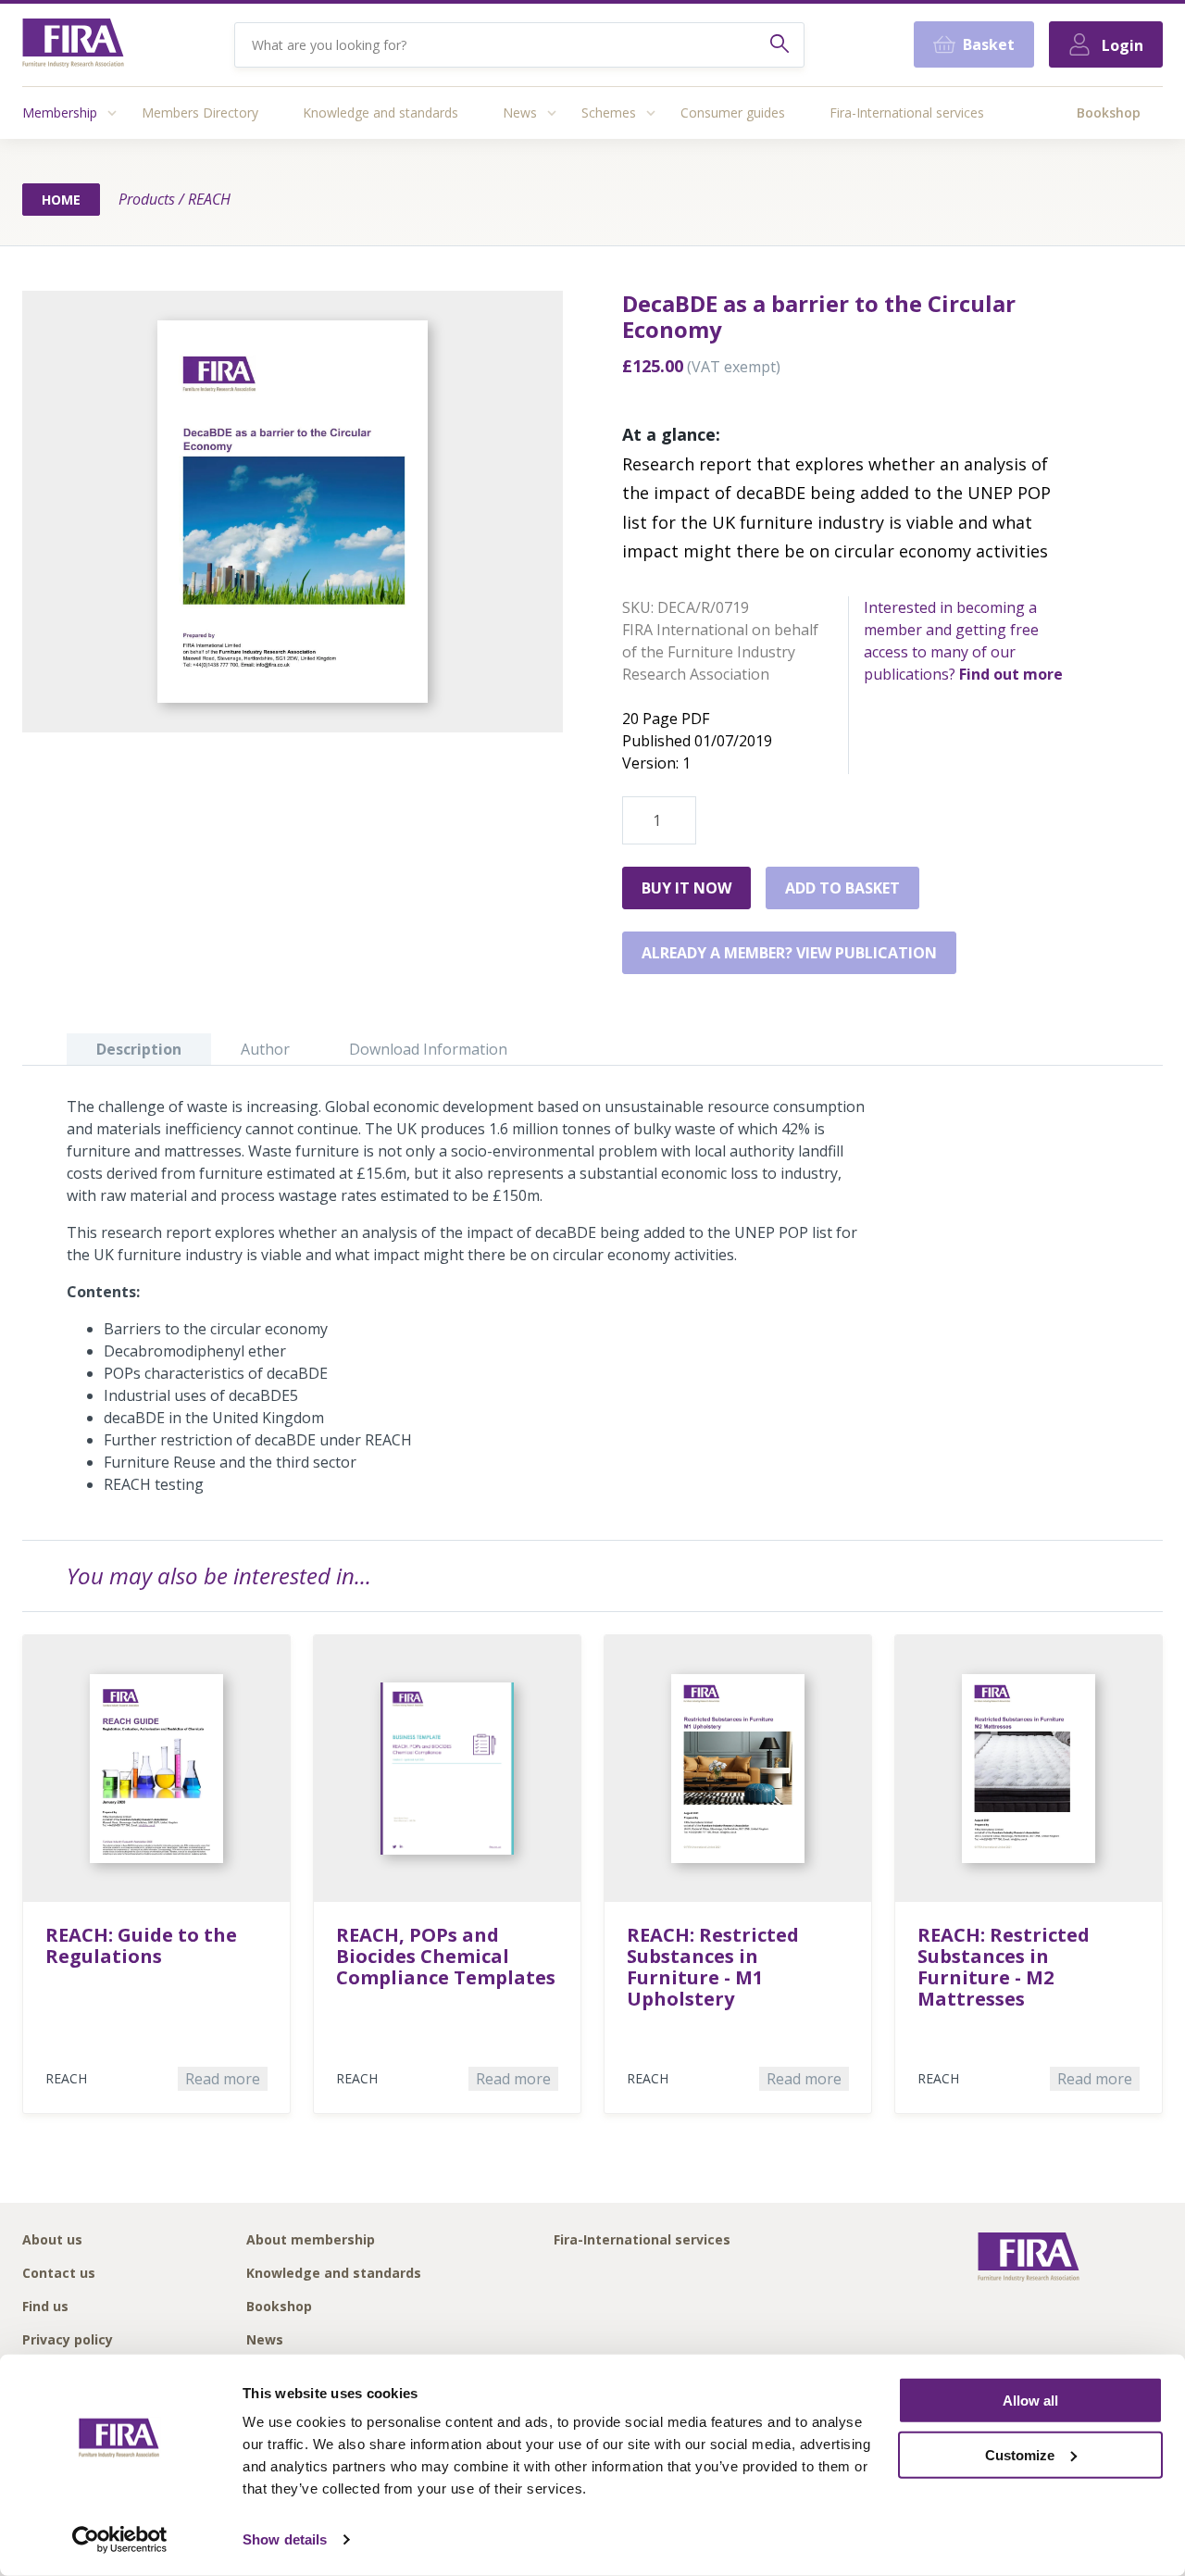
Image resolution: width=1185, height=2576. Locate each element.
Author (265, 1049)
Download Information (428, 1049)
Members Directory (200, 113)
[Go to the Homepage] (73, 45)
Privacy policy (68, 2340)
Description (139, 1049)
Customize (1020, 2455)
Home (61, 200)
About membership (311, 2240)
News (520, 113)
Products (147, 199)
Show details (285, 2539)
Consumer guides (733, 113)
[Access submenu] (112, 113)
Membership (60, 113)
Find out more (1011, 674)
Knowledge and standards (380, 113)
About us (52, 2240)
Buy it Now (686, 888)
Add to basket (842, 888)
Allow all (1030, 2401)
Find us (45, 2307)
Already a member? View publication (789, 953)
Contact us (59, 2274)
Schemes (609, 113)
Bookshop (1109, 113)
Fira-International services (907, 113)
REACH (209, 199)
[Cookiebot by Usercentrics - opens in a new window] (120, 2540)
